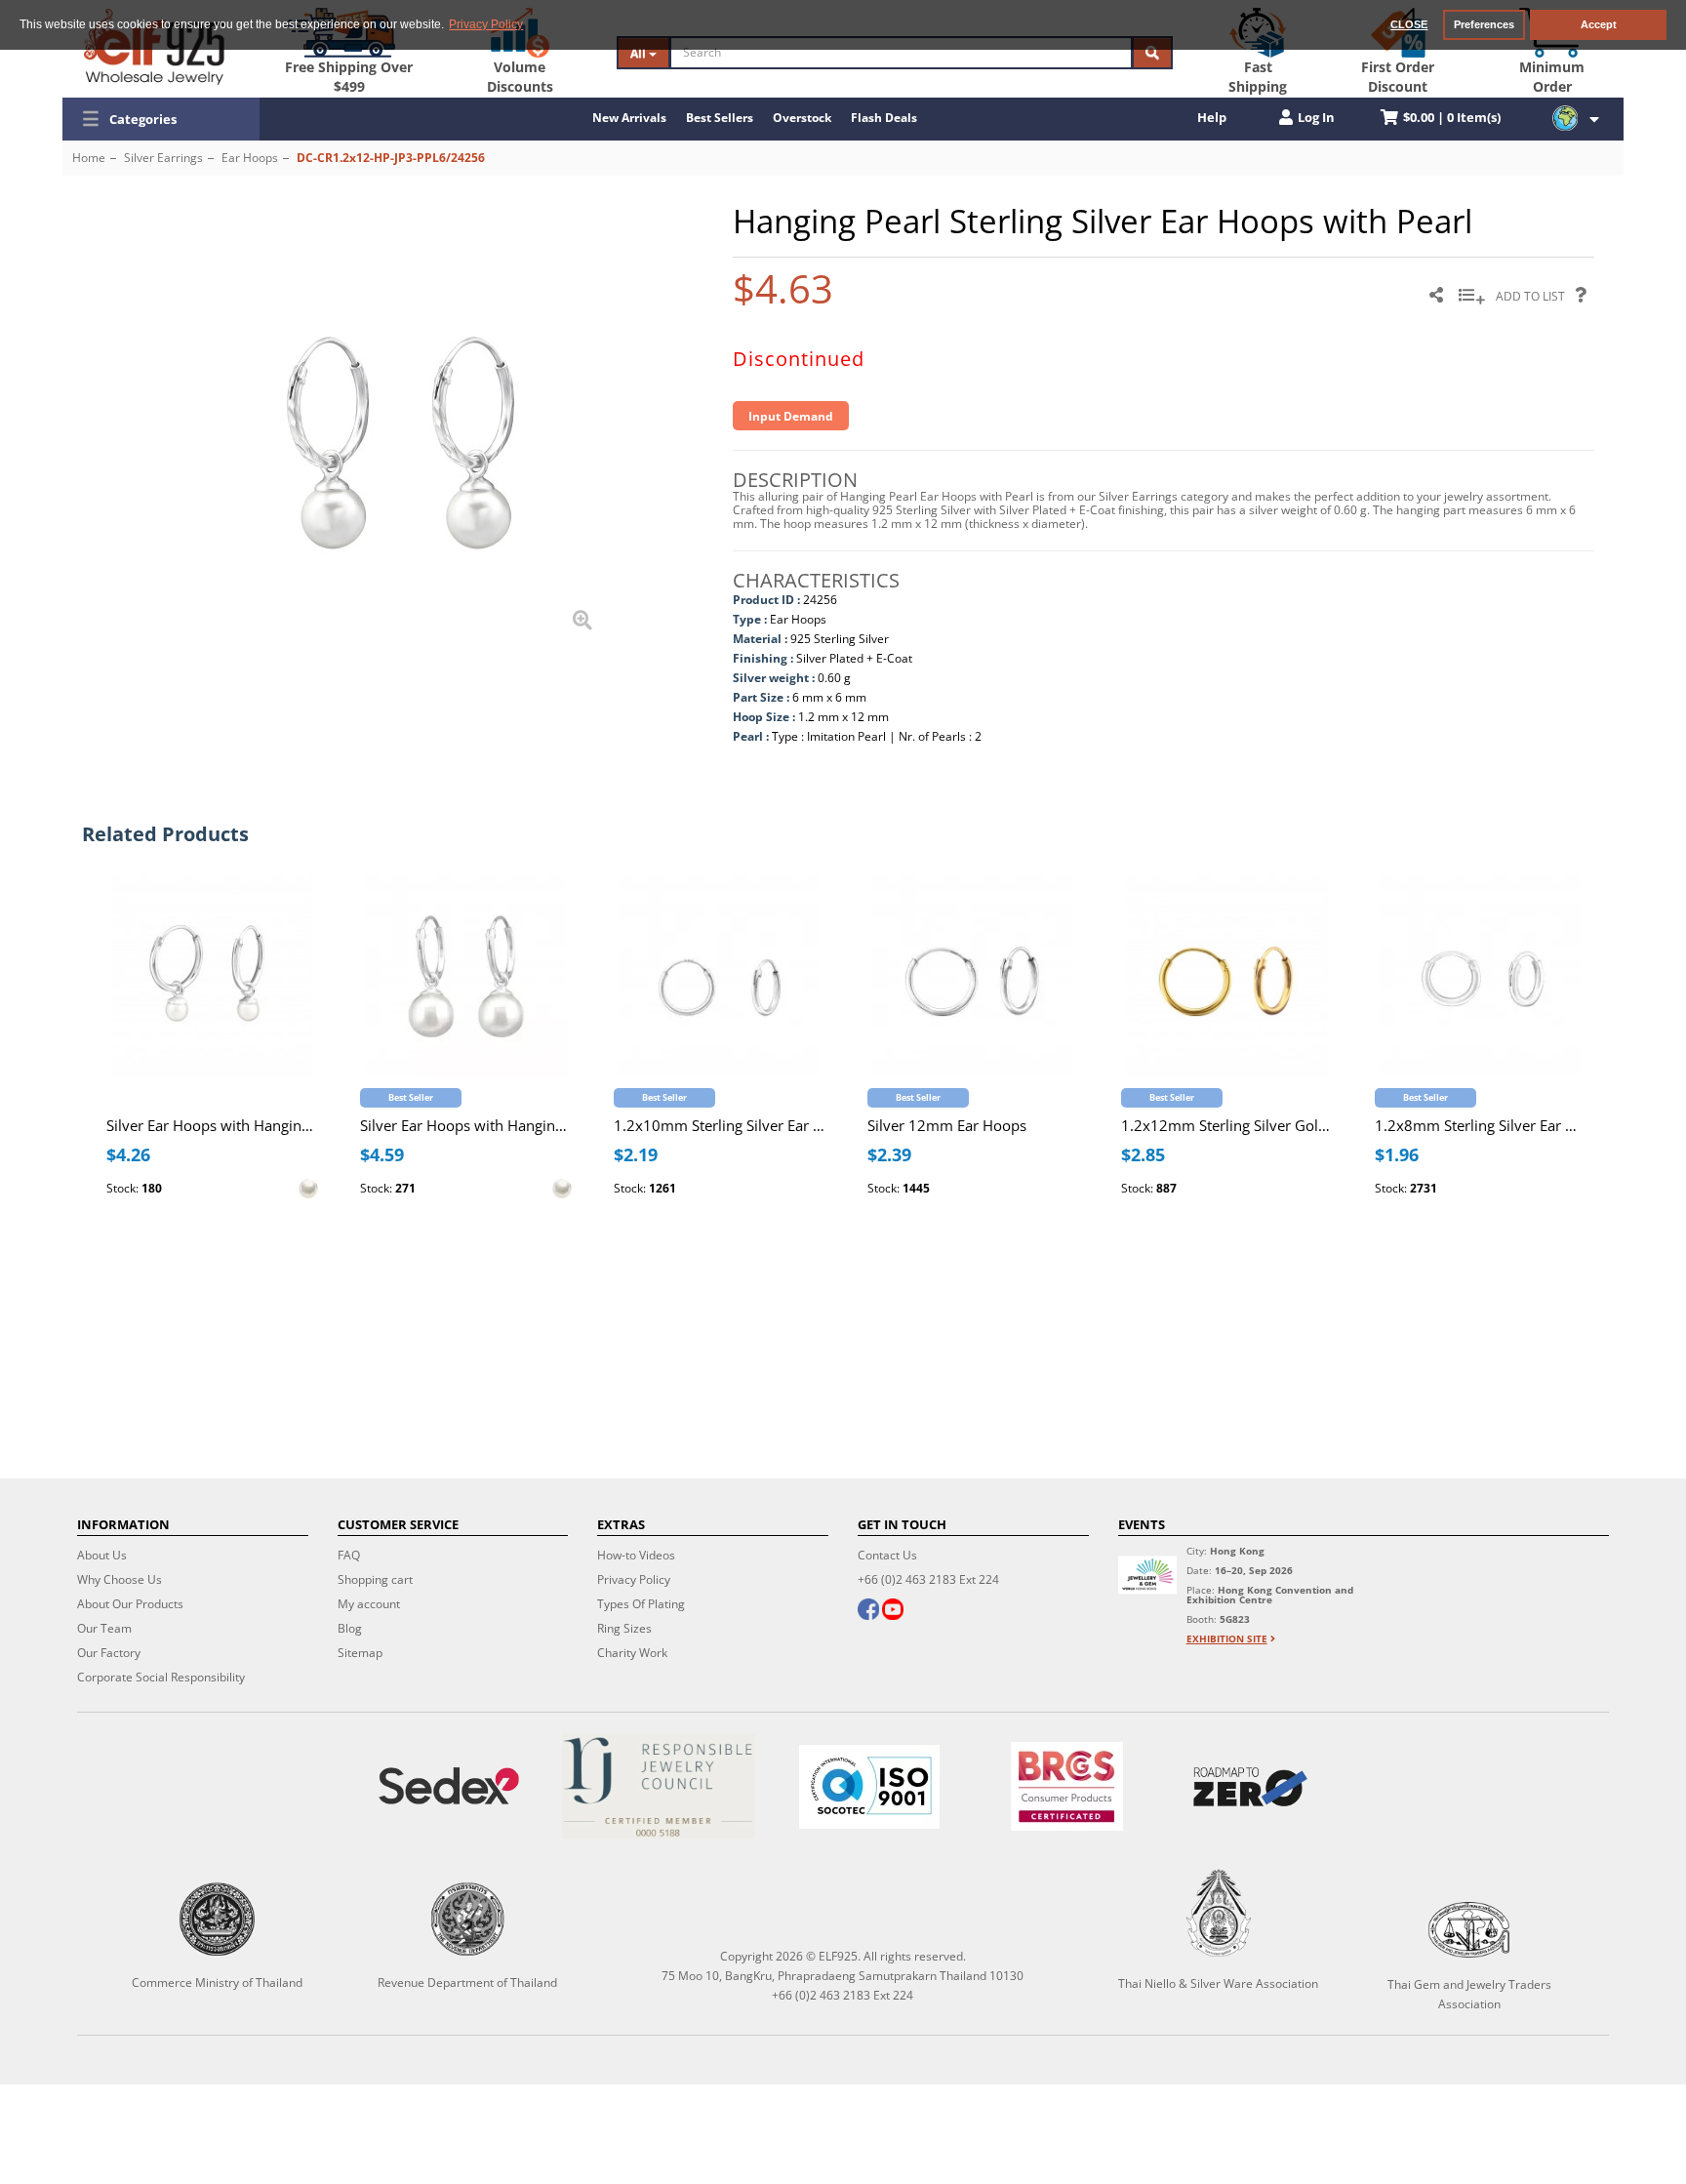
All (640, 53)
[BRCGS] (1067, 1786)
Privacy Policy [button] (486, 24)
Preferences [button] (1484, 24)
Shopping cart (375, 1579)
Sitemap (360, 1653)
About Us (102, 1555)
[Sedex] (449, 1786)
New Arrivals (629, 118)
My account (369, 1604)
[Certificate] (660, 1786)
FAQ (349, 1555)
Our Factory (109, 1653)
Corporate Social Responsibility (161, 1677)
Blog (350, 1628)
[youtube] (893, 1611)
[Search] (1152, 53)
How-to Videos (636, 1555)
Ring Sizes (624, 1628)
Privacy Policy (634, 1579)
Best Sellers (720, 118)
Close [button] (1409, 24)
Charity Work (632, 1653)
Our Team (104, 1628)
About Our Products (130, 1604)
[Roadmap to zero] (1250, 1787)
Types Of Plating (641, 1604)
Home (89, 158)
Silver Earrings (163, 158)
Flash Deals (884, 118)
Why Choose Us (120, 1579)
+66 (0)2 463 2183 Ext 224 (928, 1579)
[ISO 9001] (869, 1787)
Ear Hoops (250, 158)
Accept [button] (1599, 24)
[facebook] (868, 1611)
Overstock (802, 118)
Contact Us (887, 1555)
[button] (161, 119)
